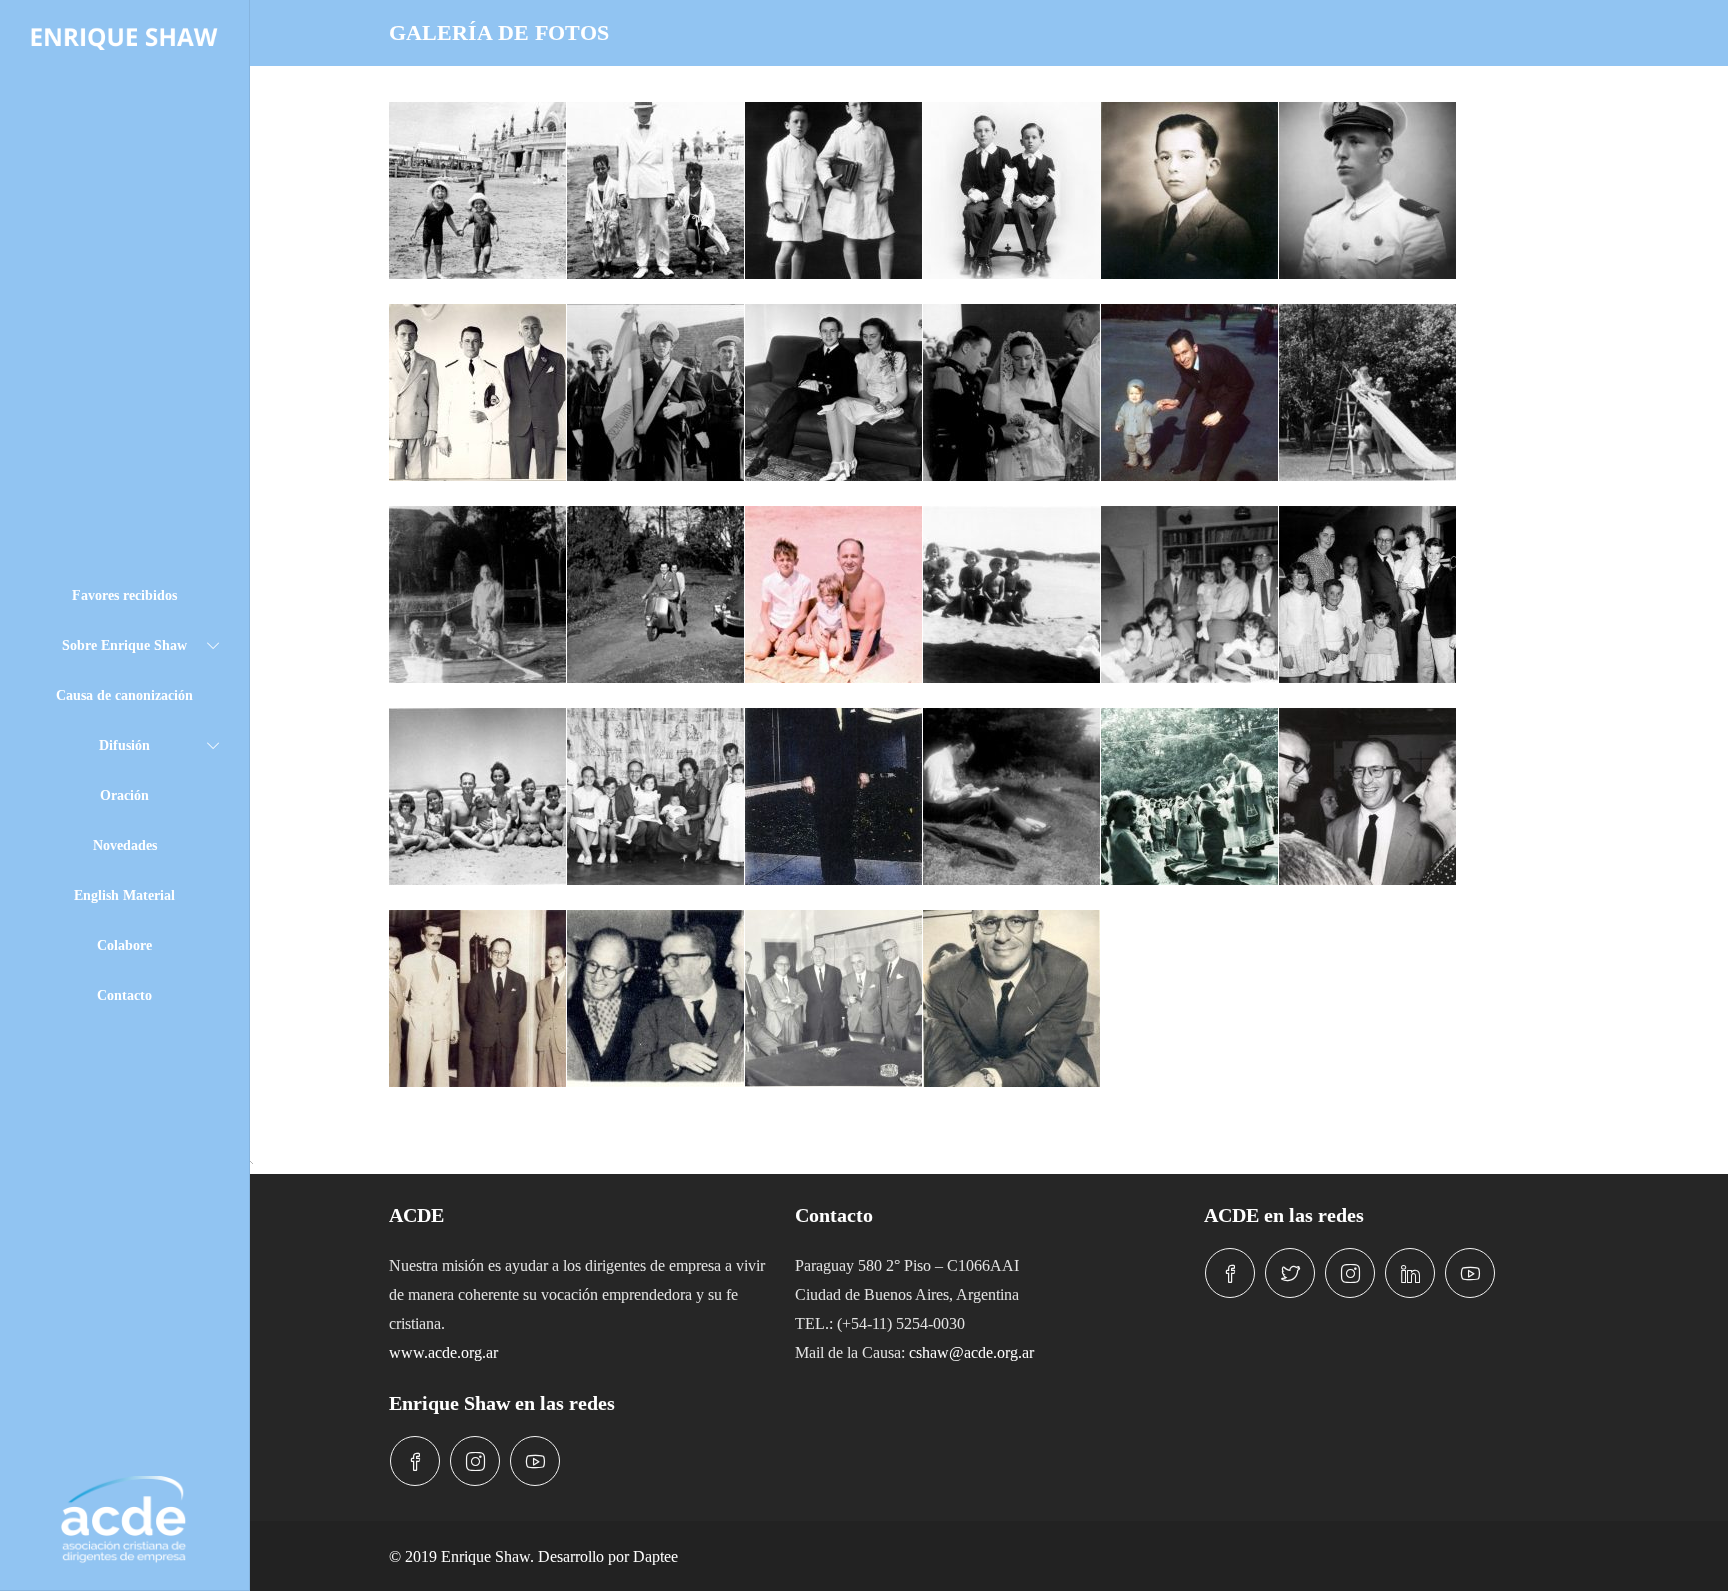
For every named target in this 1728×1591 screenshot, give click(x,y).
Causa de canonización (124, 695)
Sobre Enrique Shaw (124, 645)
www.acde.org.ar (443, 1352)
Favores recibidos (124, 595)
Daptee (655, 1556)
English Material (124, 895)
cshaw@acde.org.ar (971, 1352)
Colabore (124, 945)
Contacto (124, 995)
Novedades (125, 845)
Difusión (124, 745)
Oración (124, 795)
